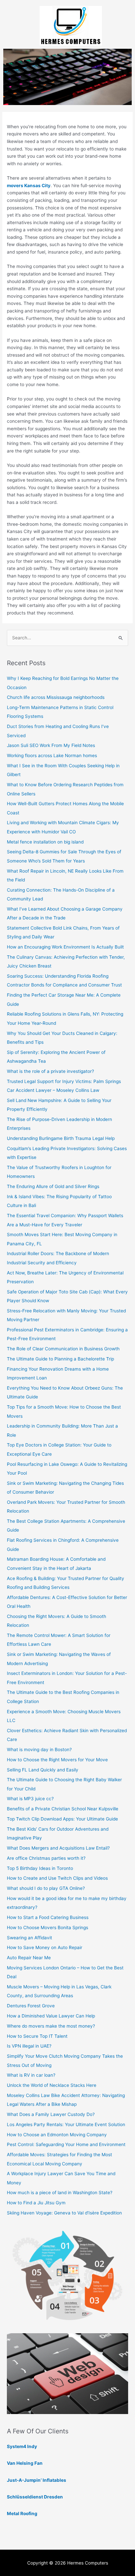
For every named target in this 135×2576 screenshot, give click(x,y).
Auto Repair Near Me (29, 1958)
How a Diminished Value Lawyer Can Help (51, 2016)
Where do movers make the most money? (51, 2026)
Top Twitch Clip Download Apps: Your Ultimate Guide (62, 1819)
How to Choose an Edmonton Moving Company (57, 2135)
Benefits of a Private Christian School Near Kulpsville (63, 1809)
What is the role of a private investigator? (50, 1071)
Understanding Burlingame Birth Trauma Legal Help (61, 1138)
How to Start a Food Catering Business (48, 1917)
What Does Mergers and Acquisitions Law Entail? (58, 1848)
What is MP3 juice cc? (30, 1799)
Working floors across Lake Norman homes (52, 755)
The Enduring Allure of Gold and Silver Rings (53, 1186)
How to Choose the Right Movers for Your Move (57, 1760)
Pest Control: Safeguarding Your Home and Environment (66, 2144)
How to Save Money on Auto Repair (45, 1947)
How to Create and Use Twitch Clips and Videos (57, 1878)
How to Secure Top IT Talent (37, 2036)
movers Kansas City (29, 186)
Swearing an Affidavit (29, 1938)
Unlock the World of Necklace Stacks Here (52, 2085)
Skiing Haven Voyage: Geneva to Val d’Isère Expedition (64, 2213)
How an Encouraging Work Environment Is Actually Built (65, 947)
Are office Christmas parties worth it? (46, 1858)
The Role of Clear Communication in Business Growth (63, 1349)
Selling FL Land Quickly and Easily (43, 1770)
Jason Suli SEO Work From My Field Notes (51, 745)
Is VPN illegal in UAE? (29, 2046)
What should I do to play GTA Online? (46, 1888)
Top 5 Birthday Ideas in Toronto (40, 1868)
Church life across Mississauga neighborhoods (56, 697)
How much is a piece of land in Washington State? (60, 2193)
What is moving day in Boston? (39, 1750)
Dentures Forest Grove (31, 2006)
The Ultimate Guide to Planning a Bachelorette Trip (60, 1359)
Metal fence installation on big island (45, 842)
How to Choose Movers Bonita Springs (48, 1928)
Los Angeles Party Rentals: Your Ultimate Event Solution (66, 2124)
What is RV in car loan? (31, 2075)
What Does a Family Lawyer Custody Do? (51, 2114)
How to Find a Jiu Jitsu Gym (36, 2203)
